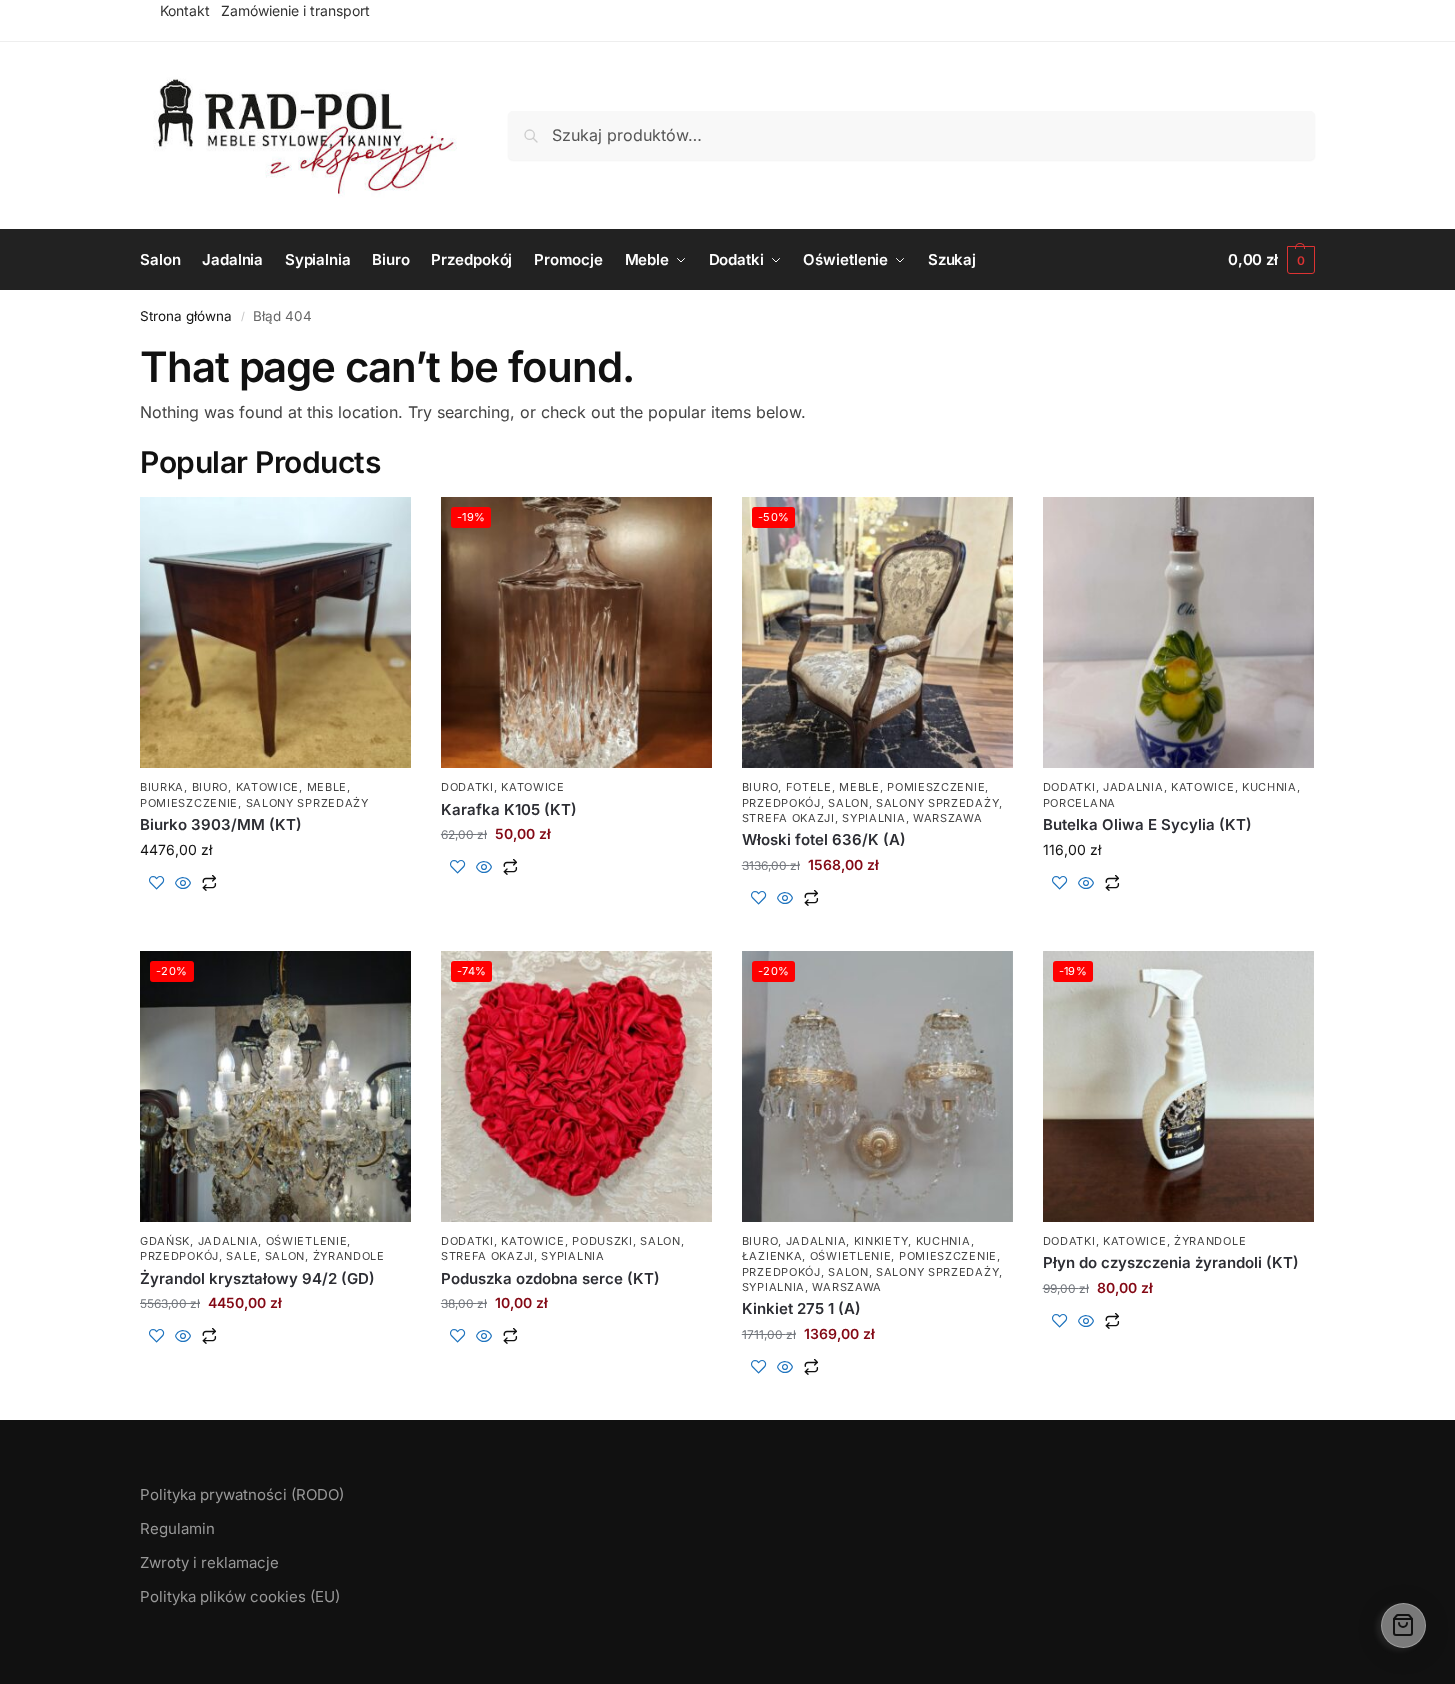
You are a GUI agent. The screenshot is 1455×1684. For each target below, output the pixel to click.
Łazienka (772, 1256)
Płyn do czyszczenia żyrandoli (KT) (1171, 1262)
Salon (848, 803)
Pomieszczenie (189, 803)
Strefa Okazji (788, 818)
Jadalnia (1133, 787)
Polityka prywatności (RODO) (242, 1494)
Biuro (210, 787)
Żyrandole (349, 1256)
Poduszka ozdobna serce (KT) (550, 1278)
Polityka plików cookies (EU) (240, 1596)
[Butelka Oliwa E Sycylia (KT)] (1178, 632)
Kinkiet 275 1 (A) (801, 1308)
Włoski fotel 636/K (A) (824, 839)
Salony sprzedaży (307, 803)
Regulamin (177, 1528)
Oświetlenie (307, 1241)
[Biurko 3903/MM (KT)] (275, 632)
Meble (327, 787)
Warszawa (948, 818)
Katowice (268, 787)
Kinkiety (881, 1241)
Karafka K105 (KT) (509, 809)
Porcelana (1079, 803)
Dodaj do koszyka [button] (275, 915)
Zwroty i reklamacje (209, 1562)
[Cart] (1403, 1625)
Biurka (162, 787)
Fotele (809, 787)
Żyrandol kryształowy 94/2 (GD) (257, 1278)
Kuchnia (1269, 787)
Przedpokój (781, 803)
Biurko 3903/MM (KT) (221, 824)
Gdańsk (165, 1241)
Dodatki (467, 787)
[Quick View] (183, 884)
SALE (241, 1256)
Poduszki (602, 1241)
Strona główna (186, 316)
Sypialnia (873, 818)
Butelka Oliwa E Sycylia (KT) (1147, 824)
